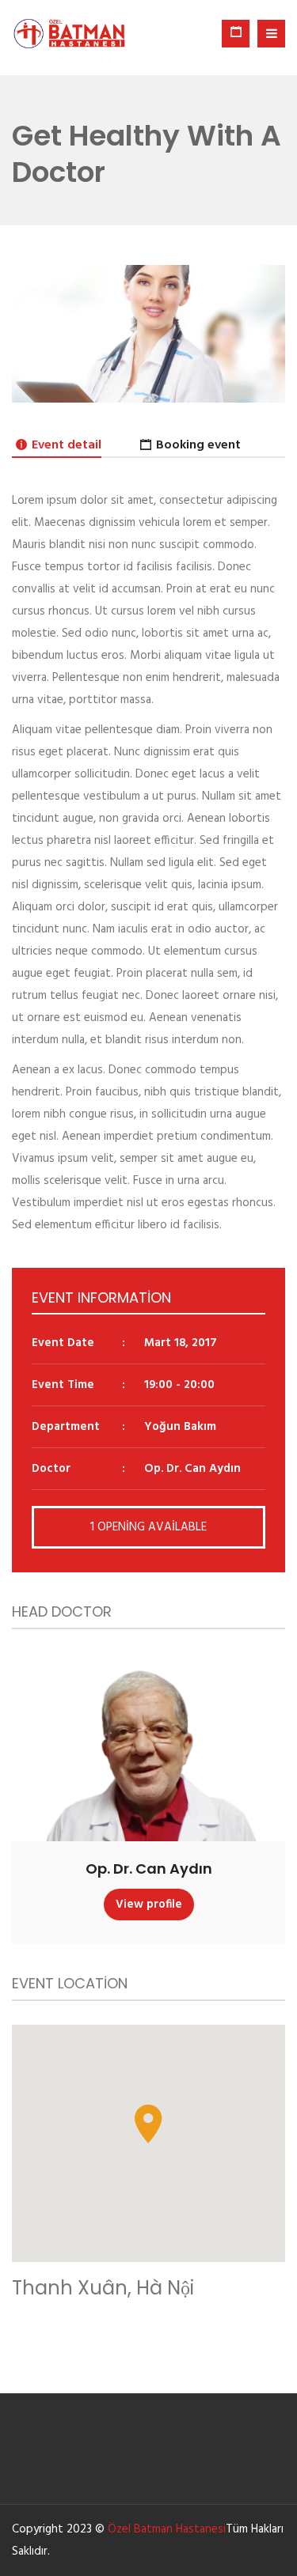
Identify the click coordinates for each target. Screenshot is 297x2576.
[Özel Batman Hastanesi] (70, 34)
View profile (149, 1905)
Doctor (51, 1469)
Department (66, 1427)
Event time (63, 1385)
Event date (63, 1343)
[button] (148, 2124)
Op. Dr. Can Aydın (149, 1869)
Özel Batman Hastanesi (167, 2529)
